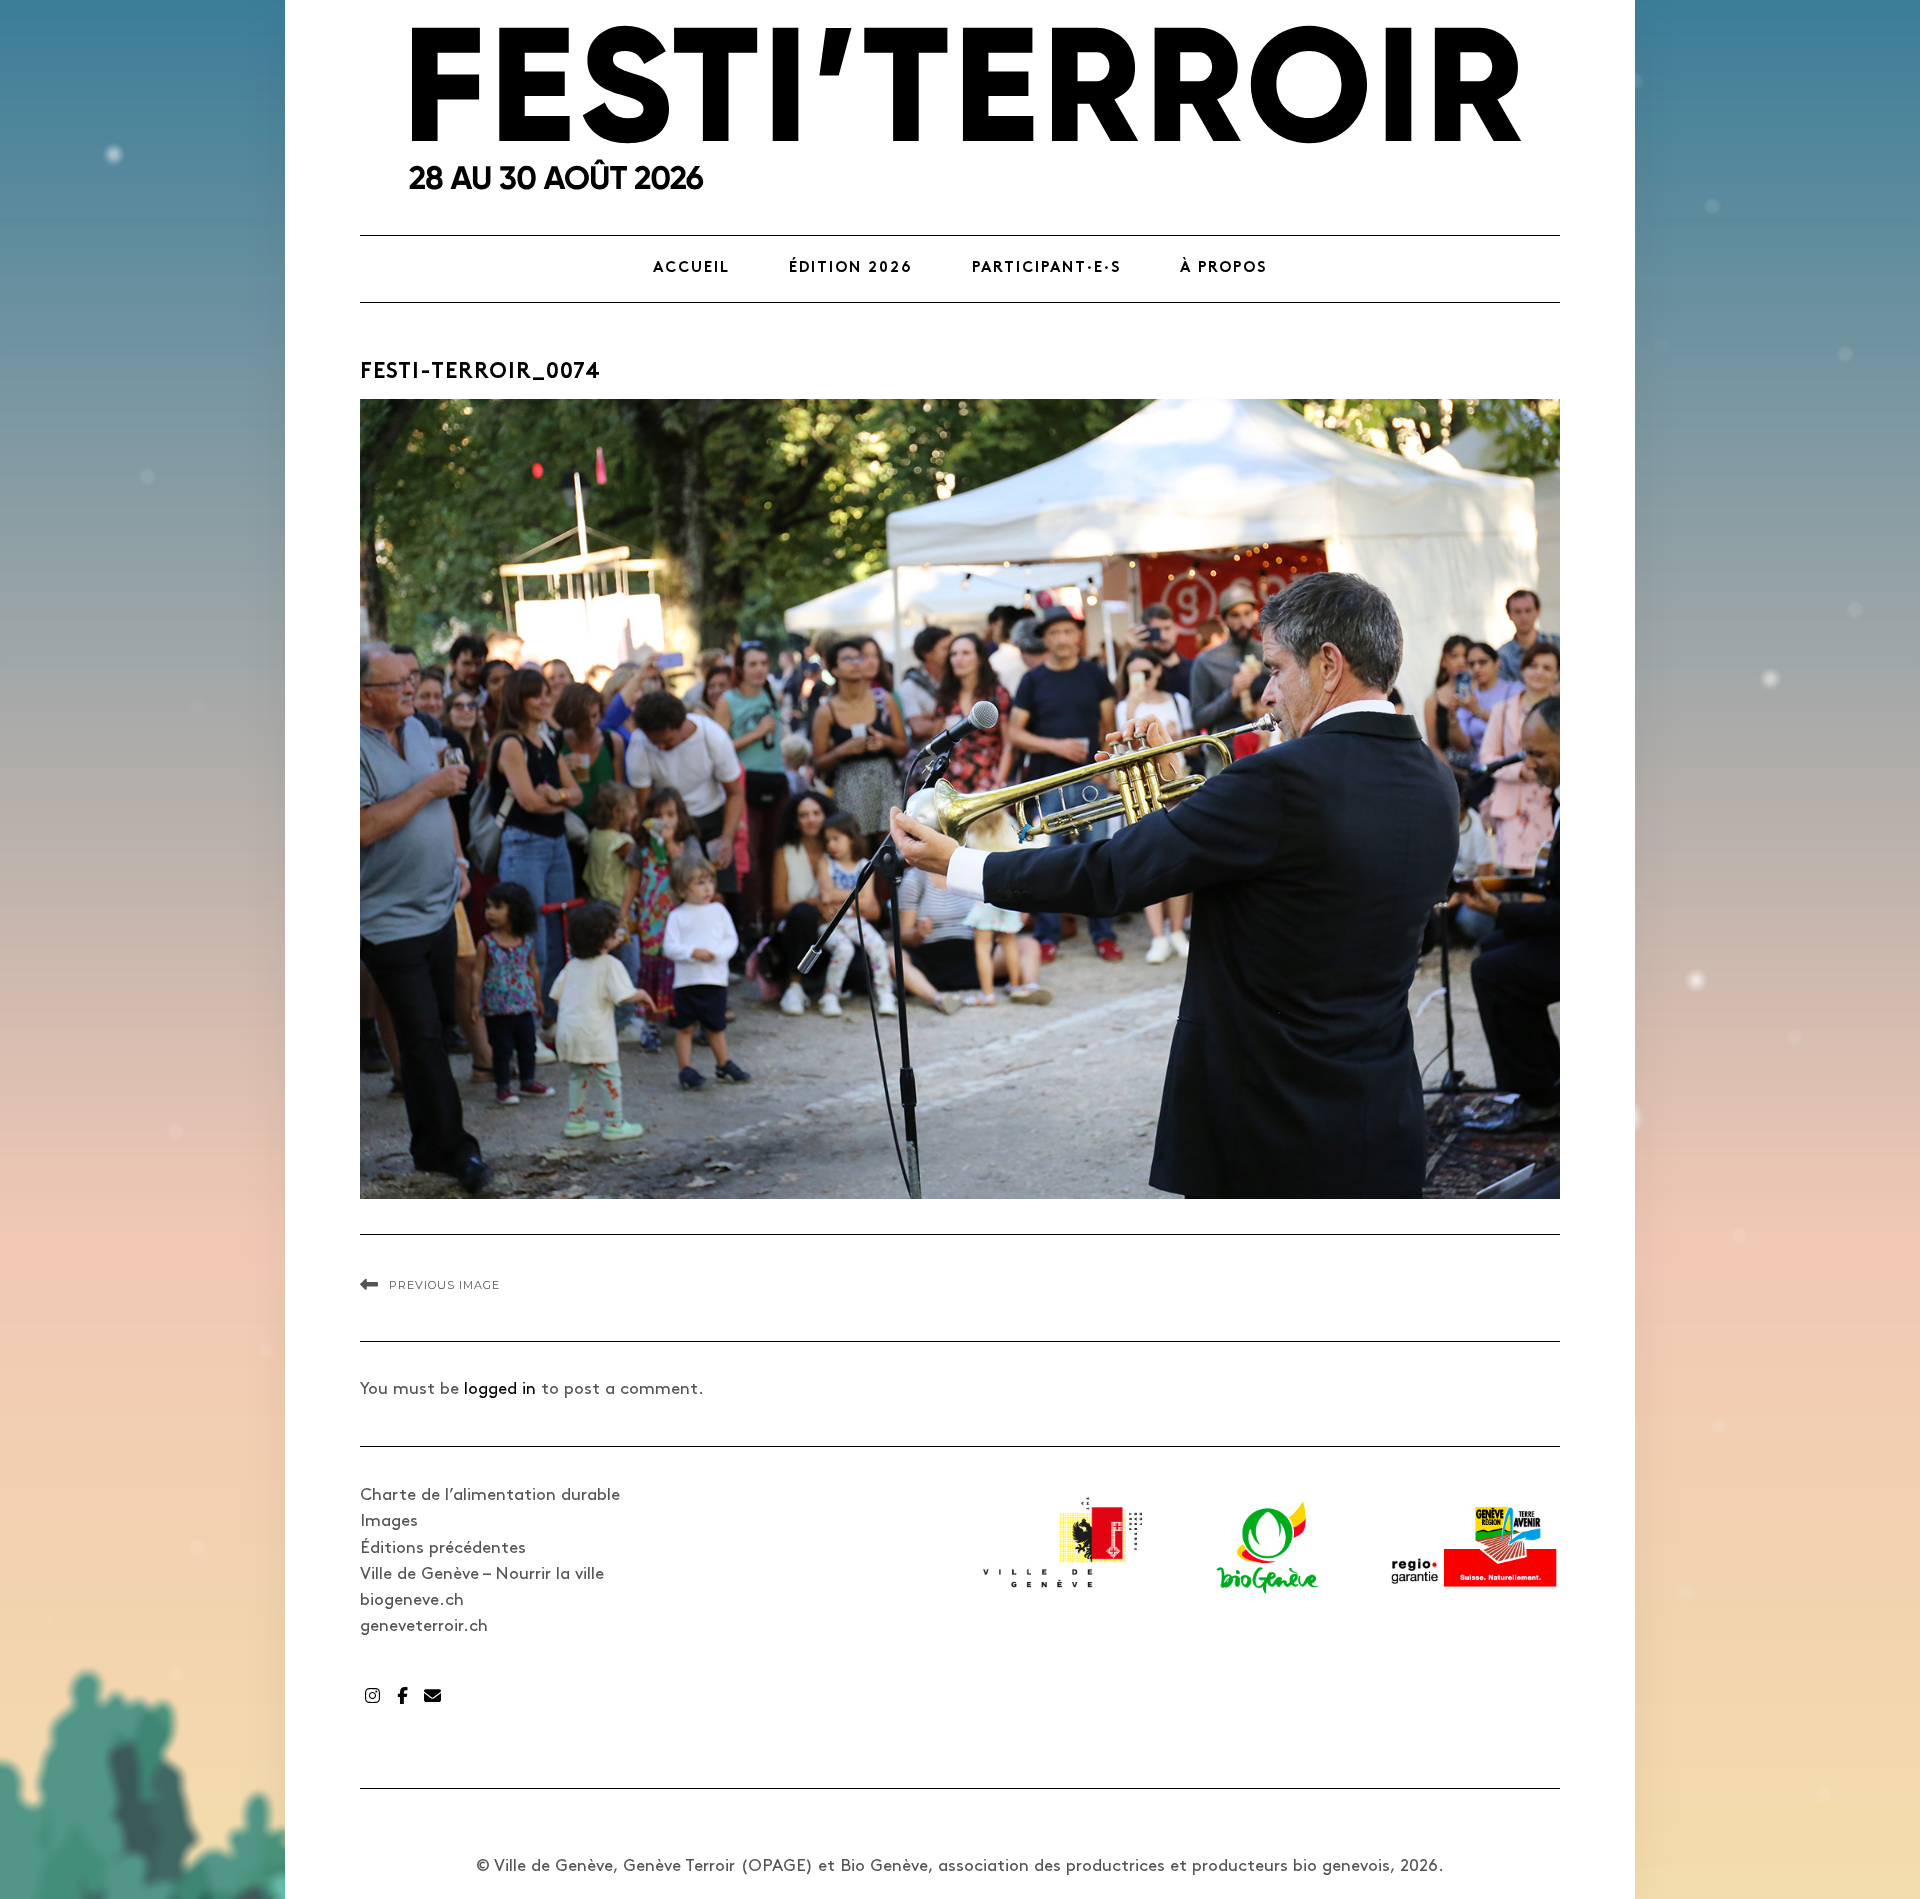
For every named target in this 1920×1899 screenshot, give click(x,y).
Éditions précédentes (443, 1548)
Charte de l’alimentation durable (490, 1495)
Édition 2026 (851, 268)
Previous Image (444, 1285)
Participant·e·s (1046, 268)
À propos (1223, 268)
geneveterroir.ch (424, 1626)
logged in (500, 1389)
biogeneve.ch (412, 1600)
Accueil (691, 268)
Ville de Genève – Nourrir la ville (482, 1574)
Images (389, 1521)
